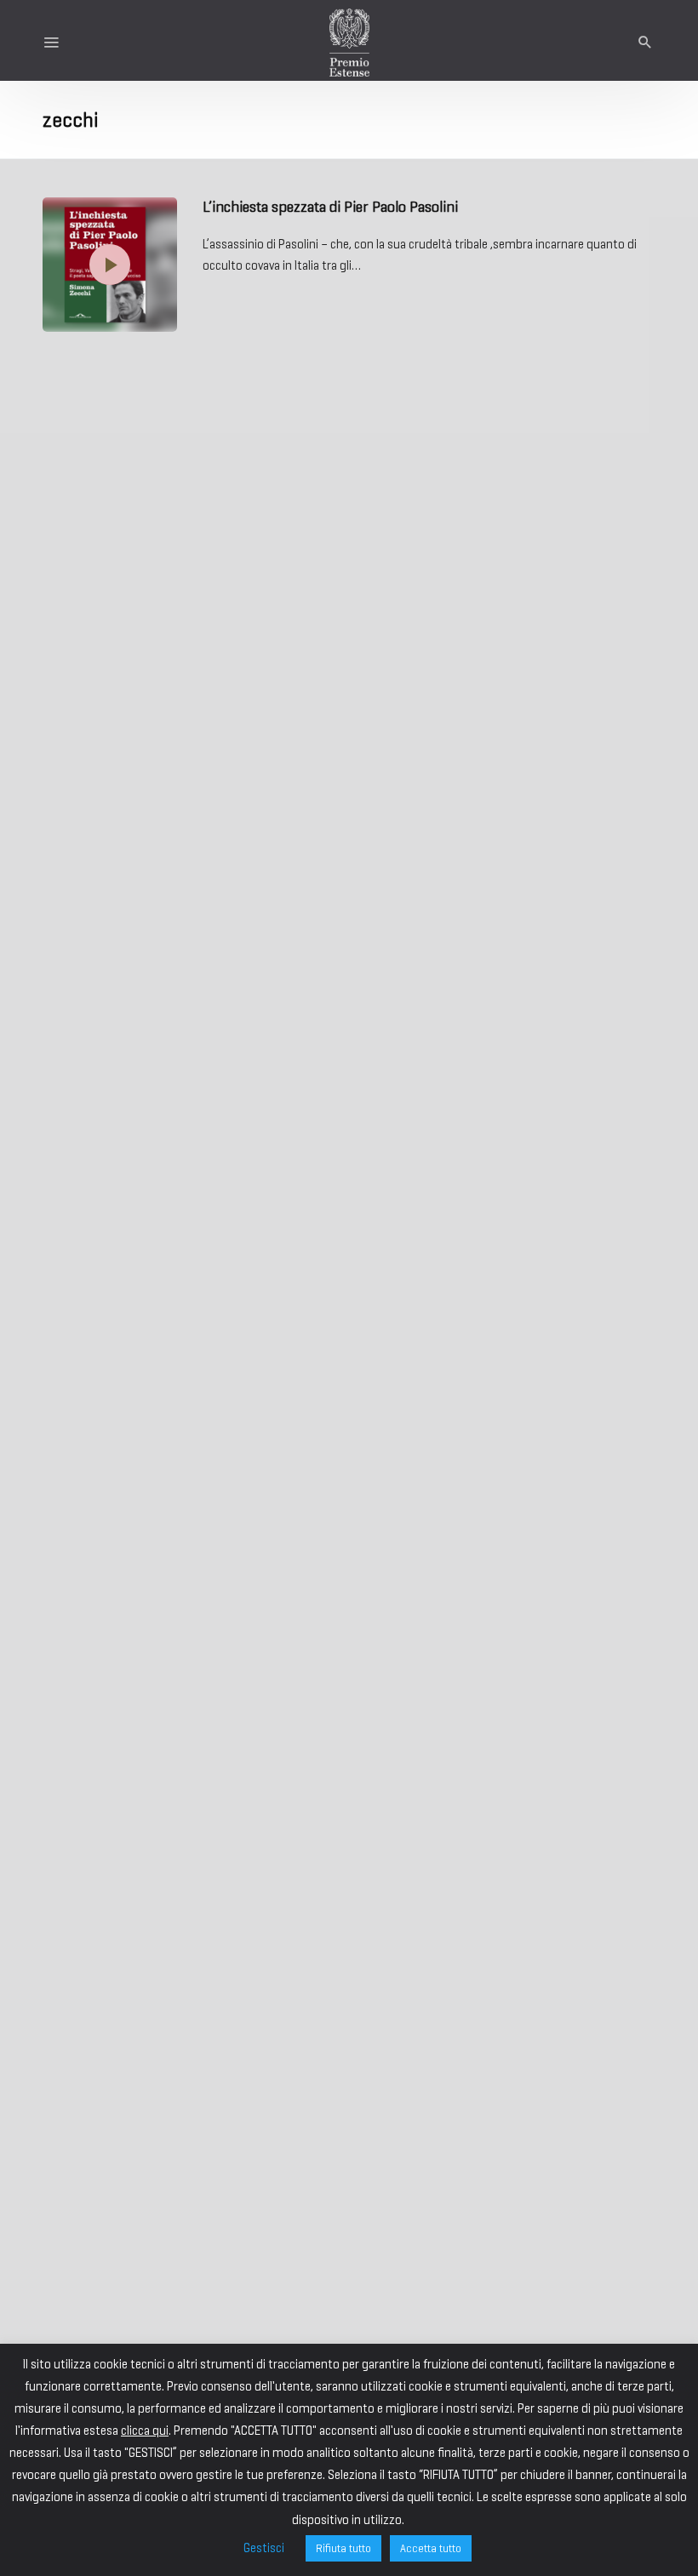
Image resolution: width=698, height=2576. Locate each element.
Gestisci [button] (264, 2548)
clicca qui (145, 2431)
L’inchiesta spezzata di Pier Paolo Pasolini (330, 207)
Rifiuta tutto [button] (343, 2548)
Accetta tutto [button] (431, 2548)
